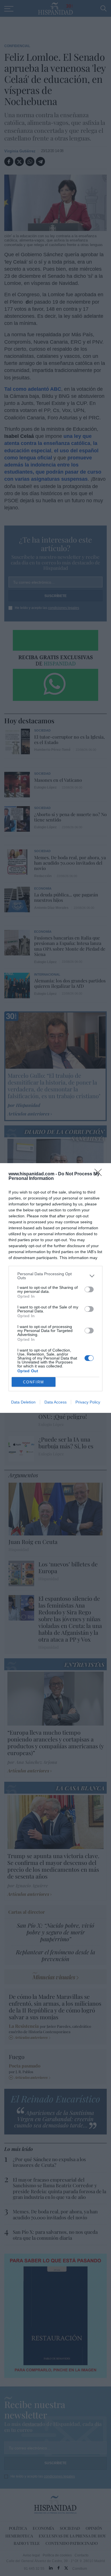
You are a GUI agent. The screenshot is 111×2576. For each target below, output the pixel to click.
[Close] (100, 1174)
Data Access (55, 1402)
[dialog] (55, 1288)
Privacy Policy (88, 1402)
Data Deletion (23, 1402)
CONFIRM (34, 1382)
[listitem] (55, 1276)
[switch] (89, 1289)
